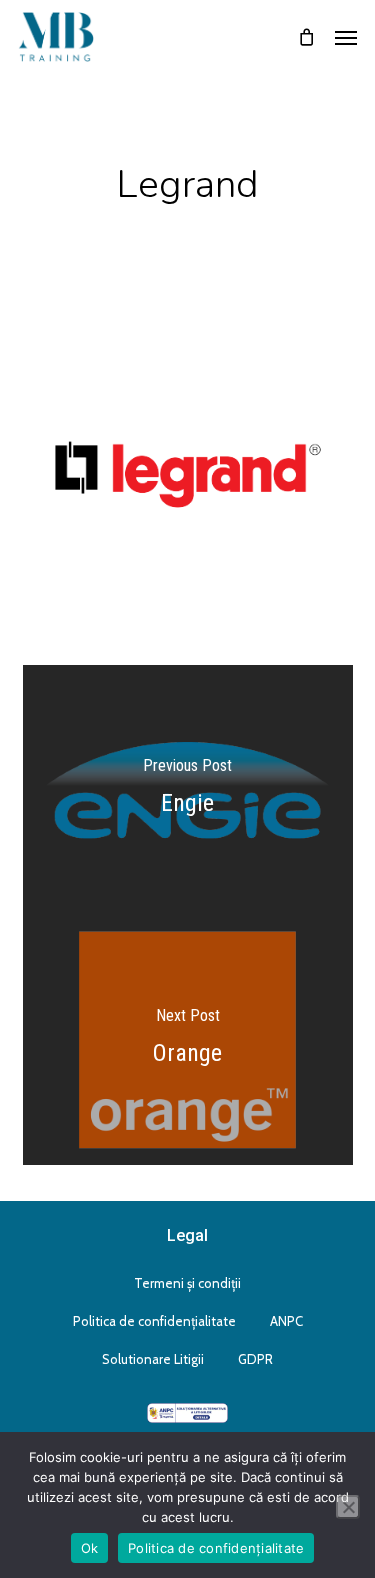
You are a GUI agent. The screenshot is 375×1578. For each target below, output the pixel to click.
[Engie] (188, 790)
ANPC (286, 1321)
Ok (90, 1548)
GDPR (255, 1359)
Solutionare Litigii (153, 1359)
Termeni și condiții (187, 1283)
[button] (346, 37)
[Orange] (188, 1040)
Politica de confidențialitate (154, 1321)
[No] (348, 1507)
